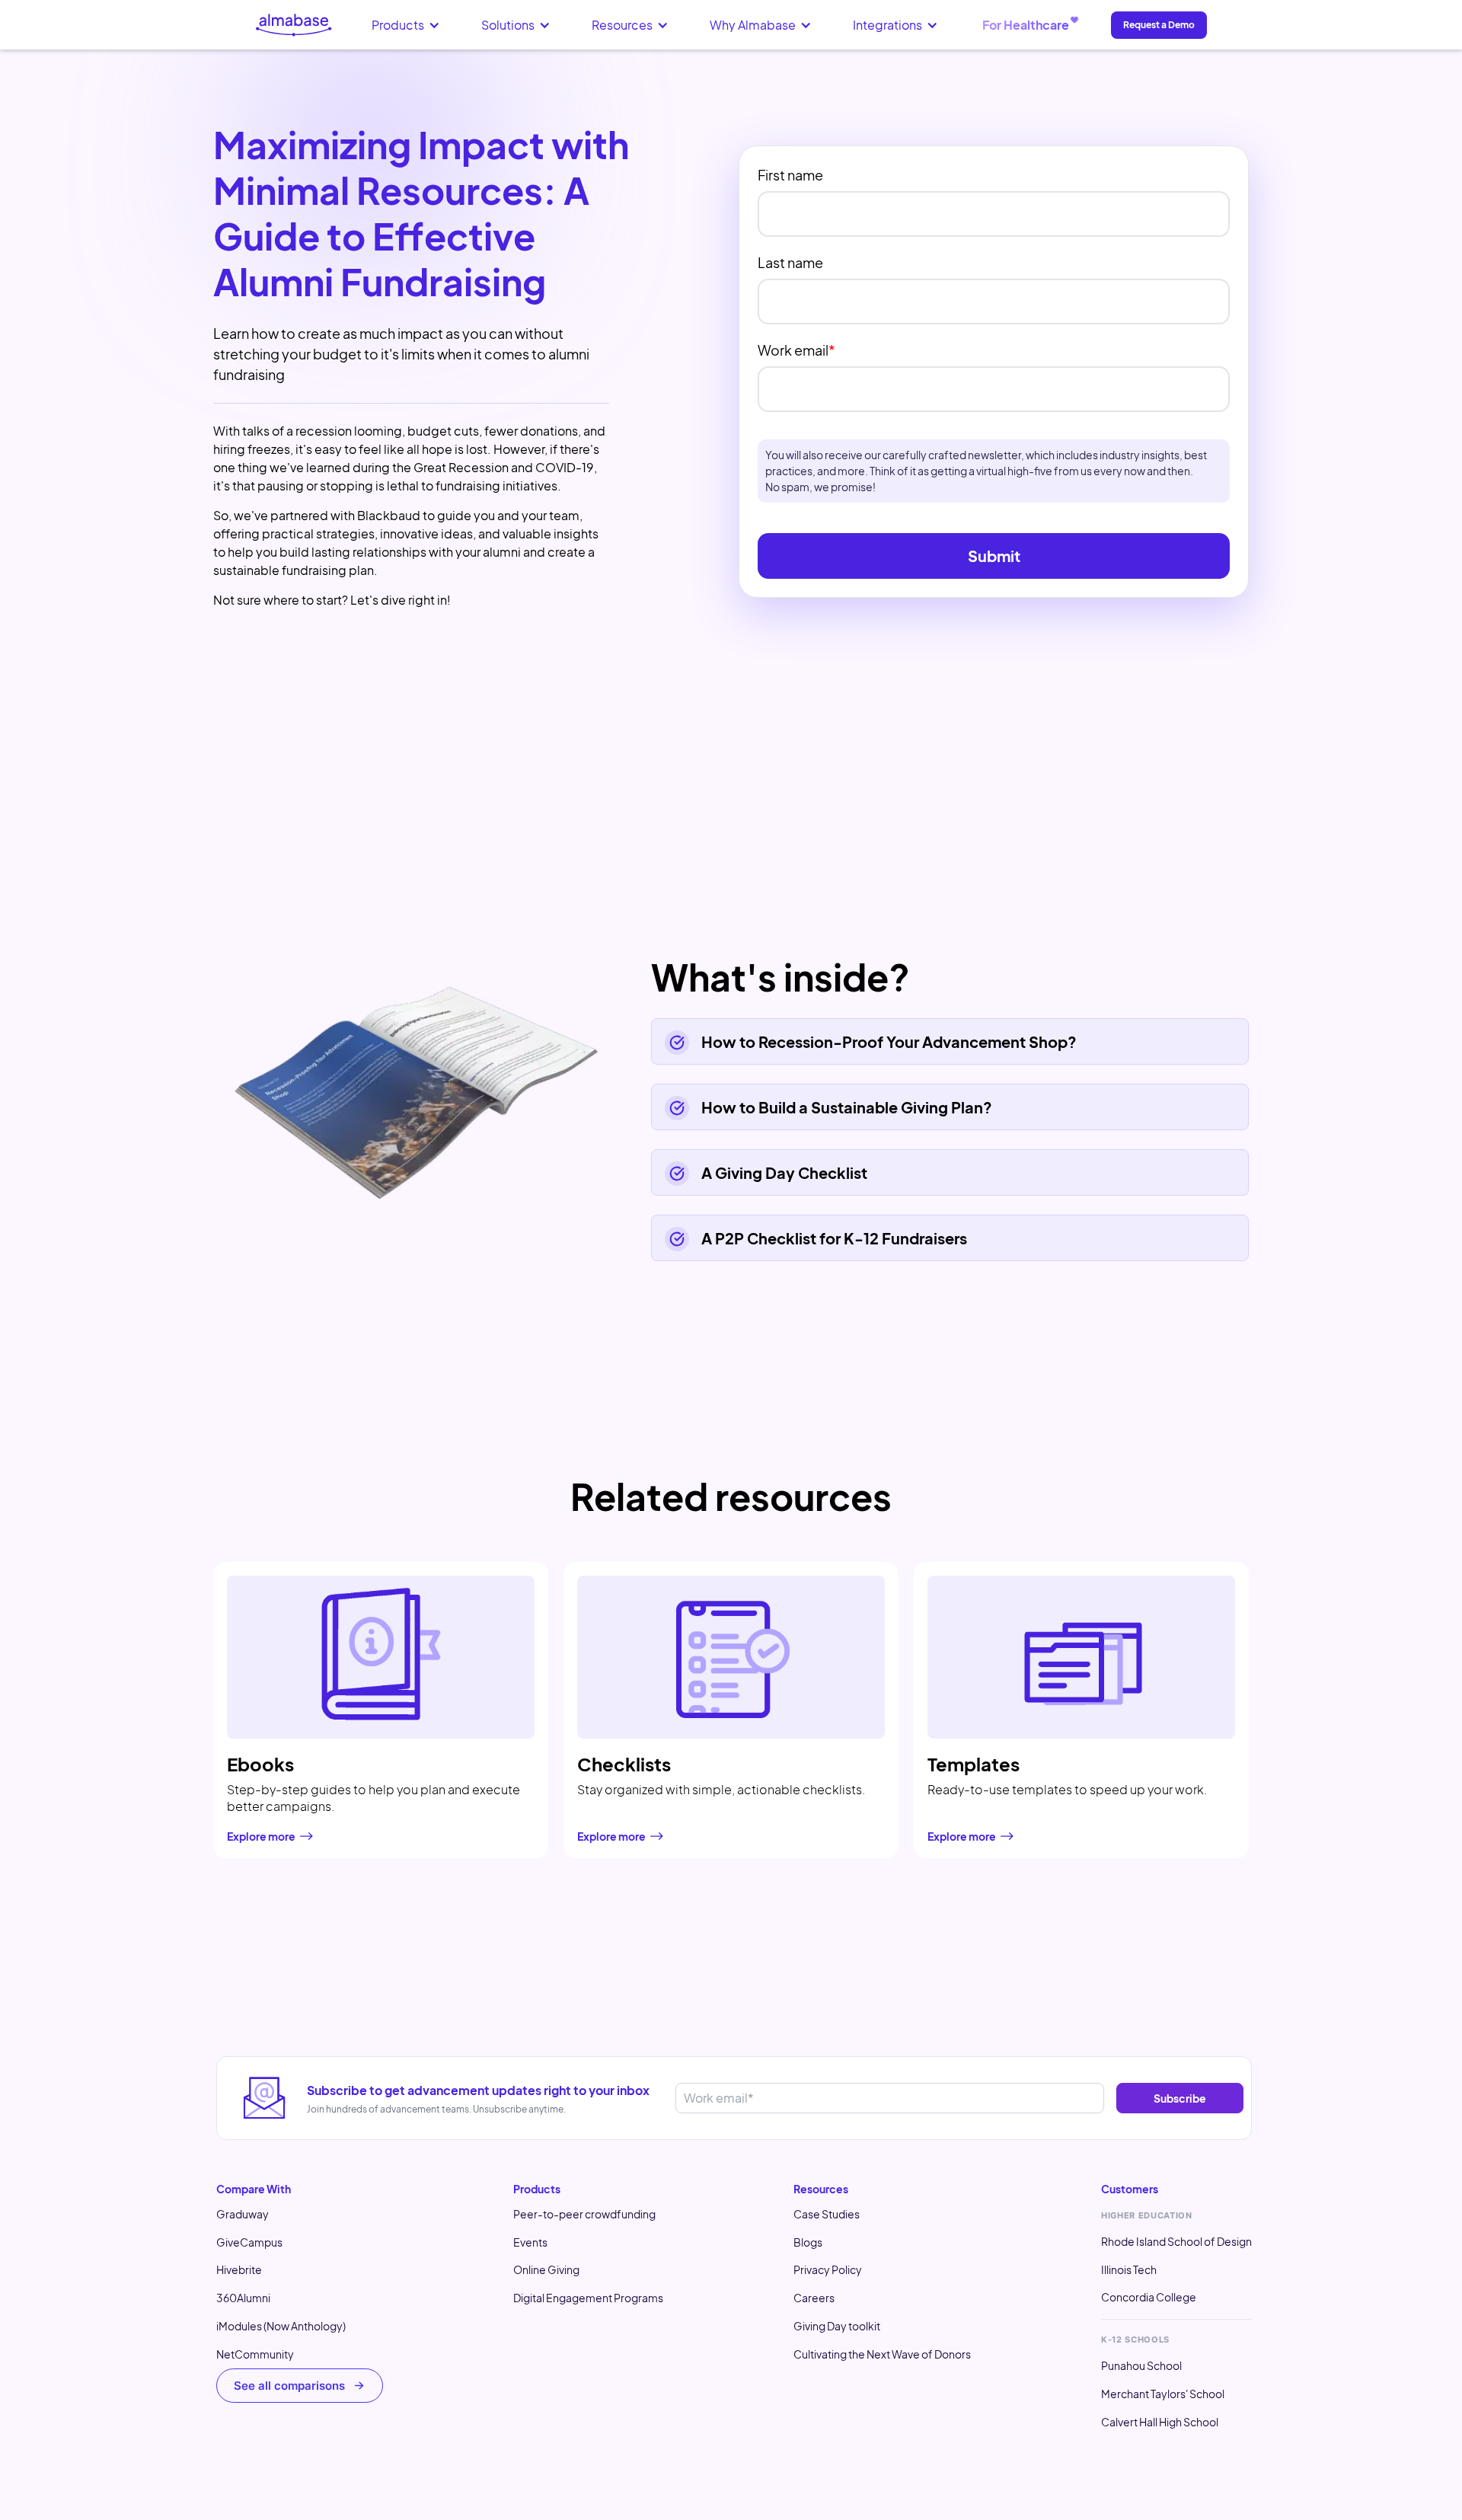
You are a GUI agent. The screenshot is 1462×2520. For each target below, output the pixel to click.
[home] (294, 25)
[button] (406, 25)
